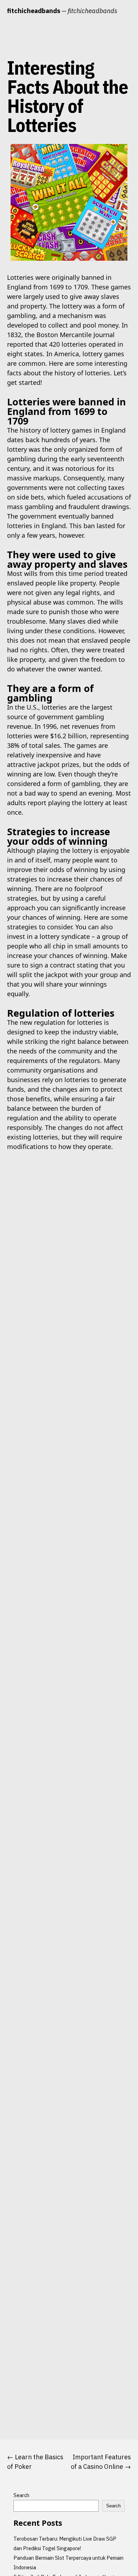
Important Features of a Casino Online (101, 2462)
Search (21, 2495)
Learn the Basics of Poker (35, 2462)
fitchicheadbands (34, 11)
